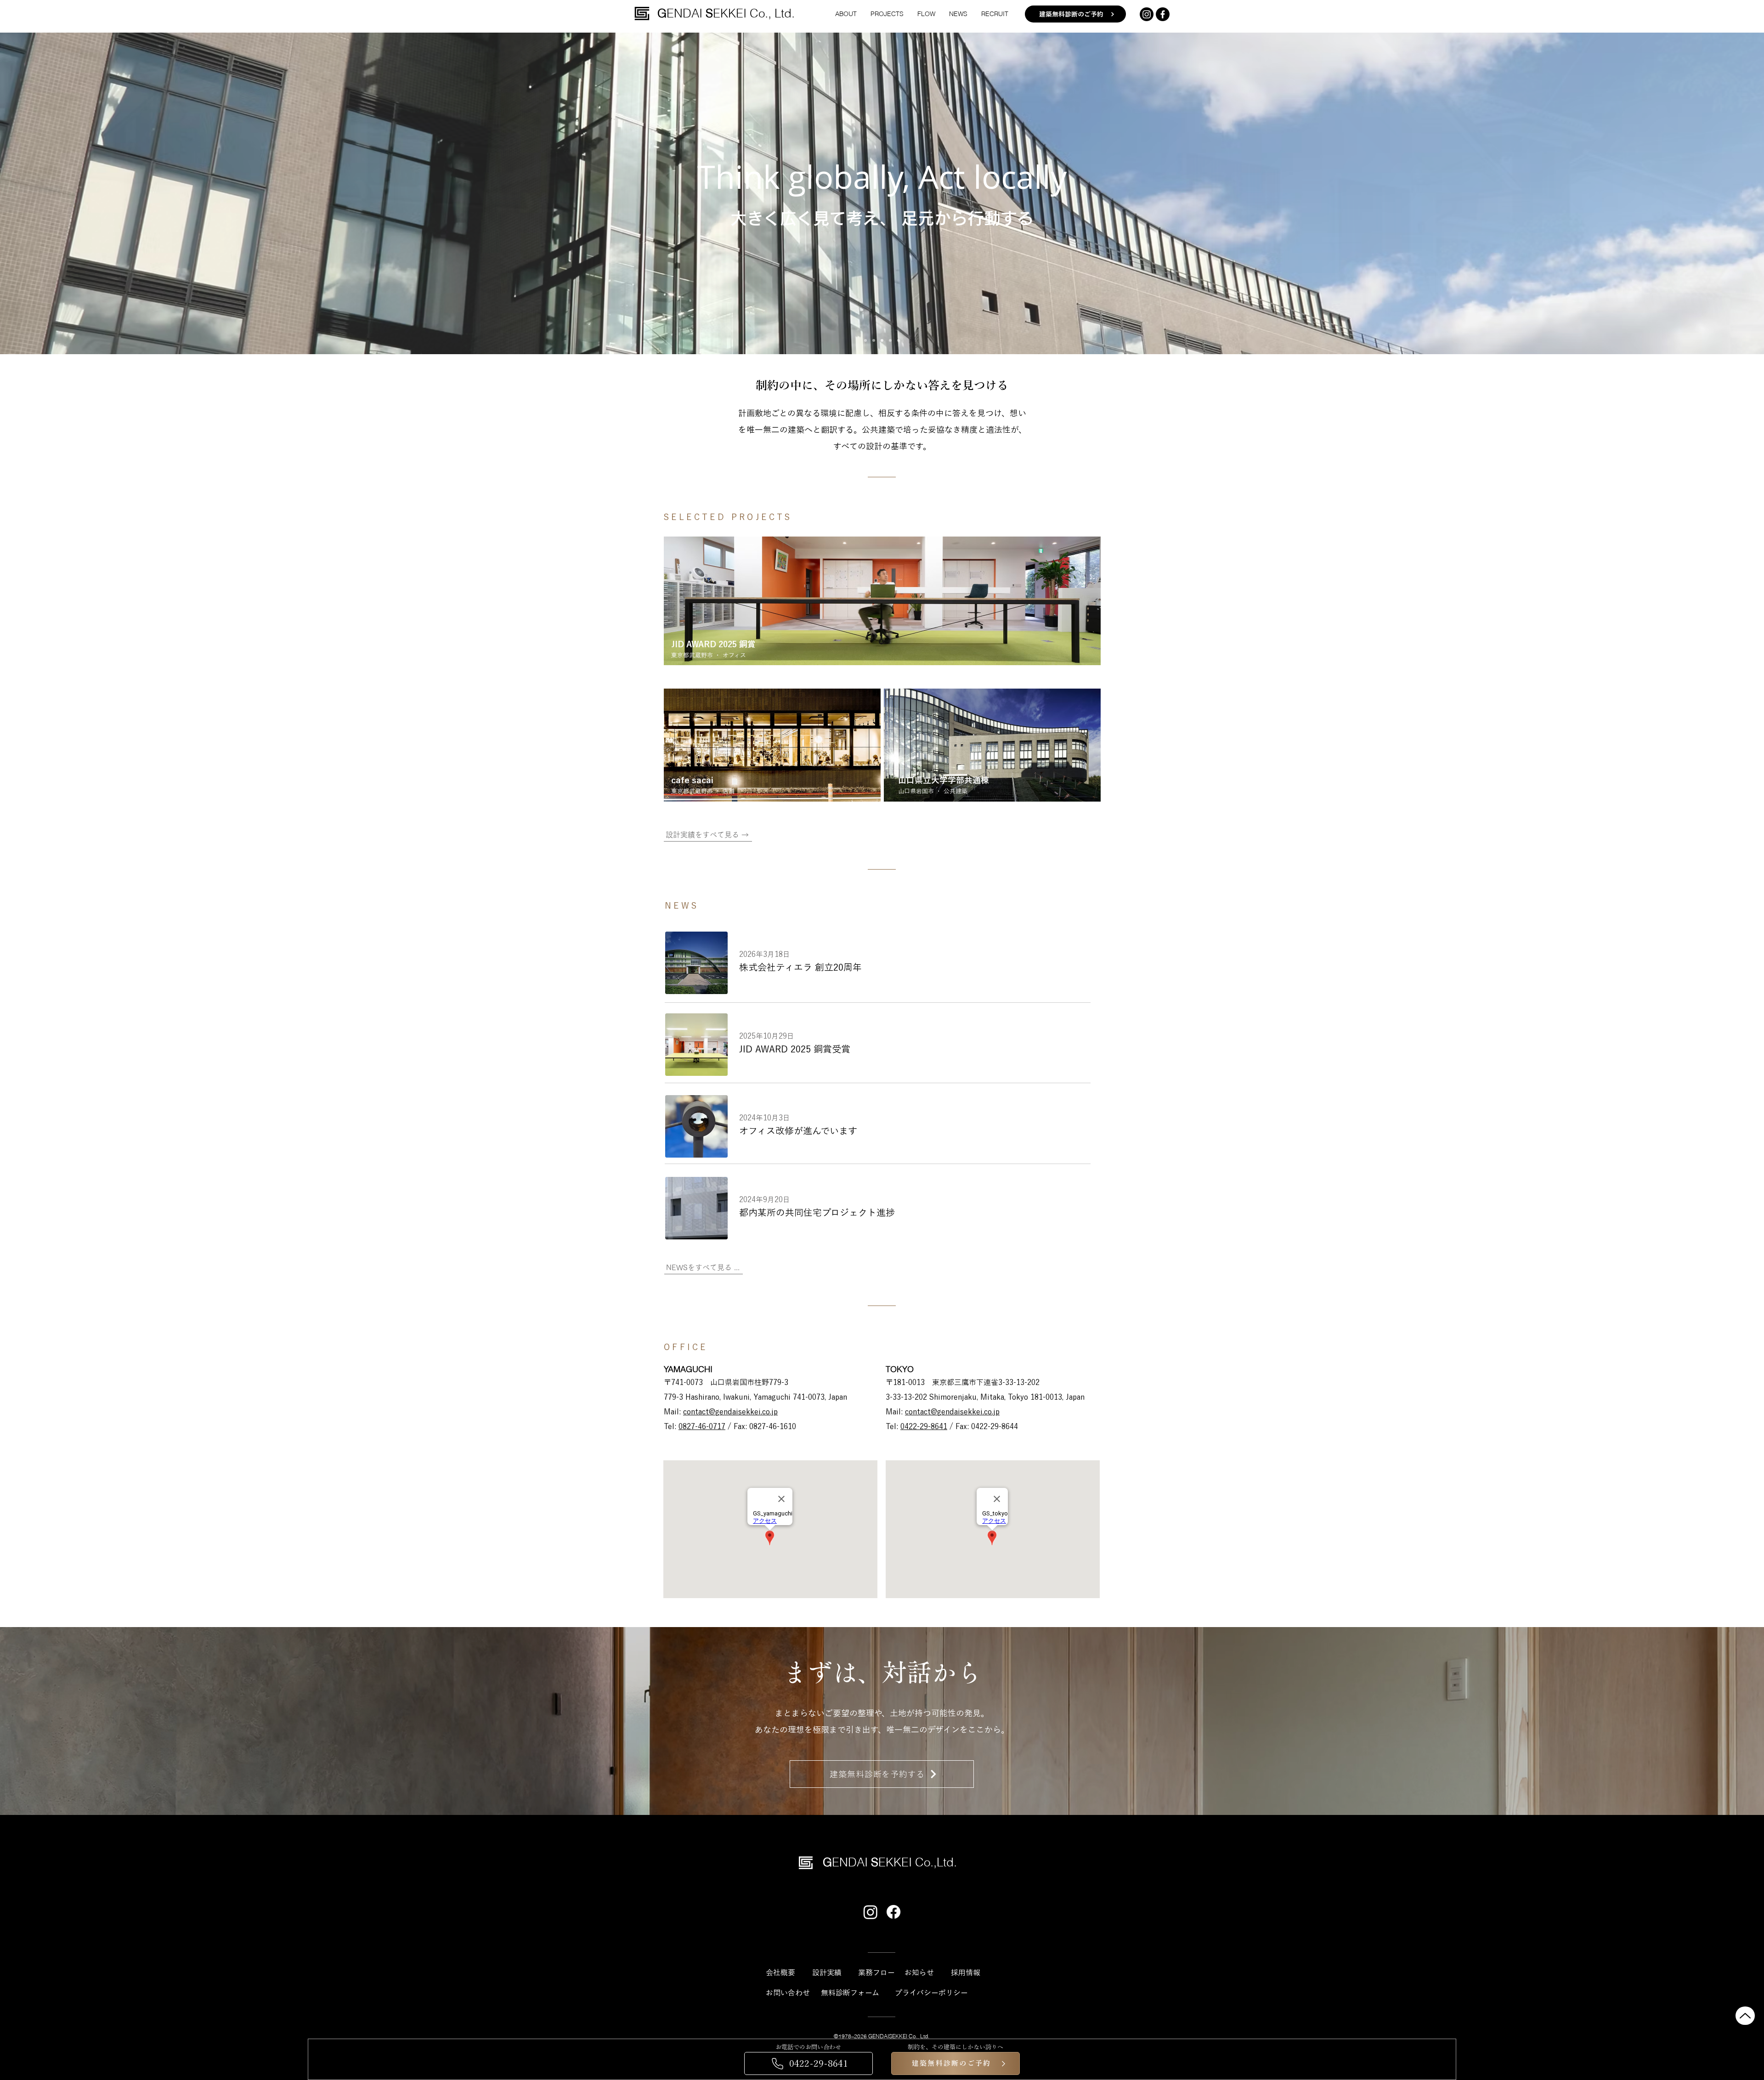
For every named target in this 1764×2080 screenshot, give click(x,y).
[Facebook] (893, 1912)
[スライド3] (882, 340)
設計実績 (827, 1973)
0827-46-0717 (702, 1426)
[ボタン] (882, 601)
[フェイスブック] (1163, 14)
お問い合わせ (788, 1993)
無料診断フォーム (850, 1993)
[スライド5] (865, 340)
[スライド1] (874, 340)
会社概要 (780, 1973)
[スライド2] (890, 340)
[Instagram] (1147, 14)
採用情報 (966, 1973)
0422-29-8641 (924, 1426)
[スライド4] (899, 340)
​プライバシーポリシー (931, 1993)
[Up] (1745, 2016)
